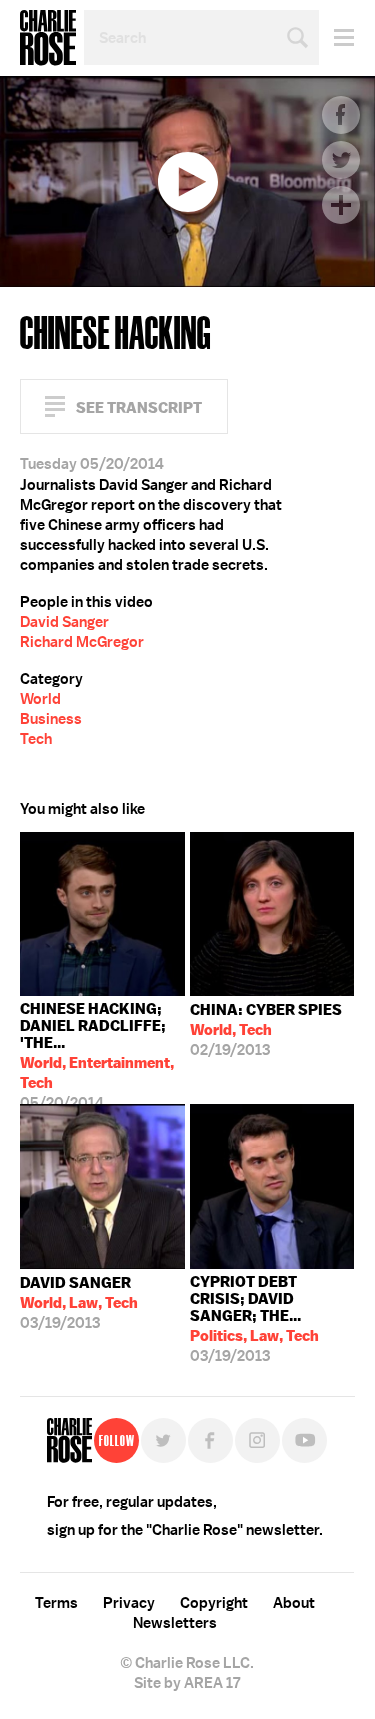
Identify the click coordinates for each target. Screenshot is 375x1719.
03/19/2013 (79, 1303)
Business (51, 719)
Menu (336, 37)
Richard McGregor (82, 642)
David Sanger (64, 622)
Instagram (257, 1440)
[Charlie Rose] (69, 1440)
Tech (36, 739)
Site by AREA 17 (187, 1683)
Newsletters (175, 1623)
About (294, 1603)
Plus (341, 205)
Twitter (341, 160)
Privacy (129, 1603)
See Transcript (139, 407)
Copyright (214, 1603)
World (40, 699)
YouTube (304, 1440)
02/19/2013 (266, 1030)
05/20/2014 (97, 1051)
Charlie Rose (48, 38)
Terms (56, 1603)
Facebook (341, 115)
